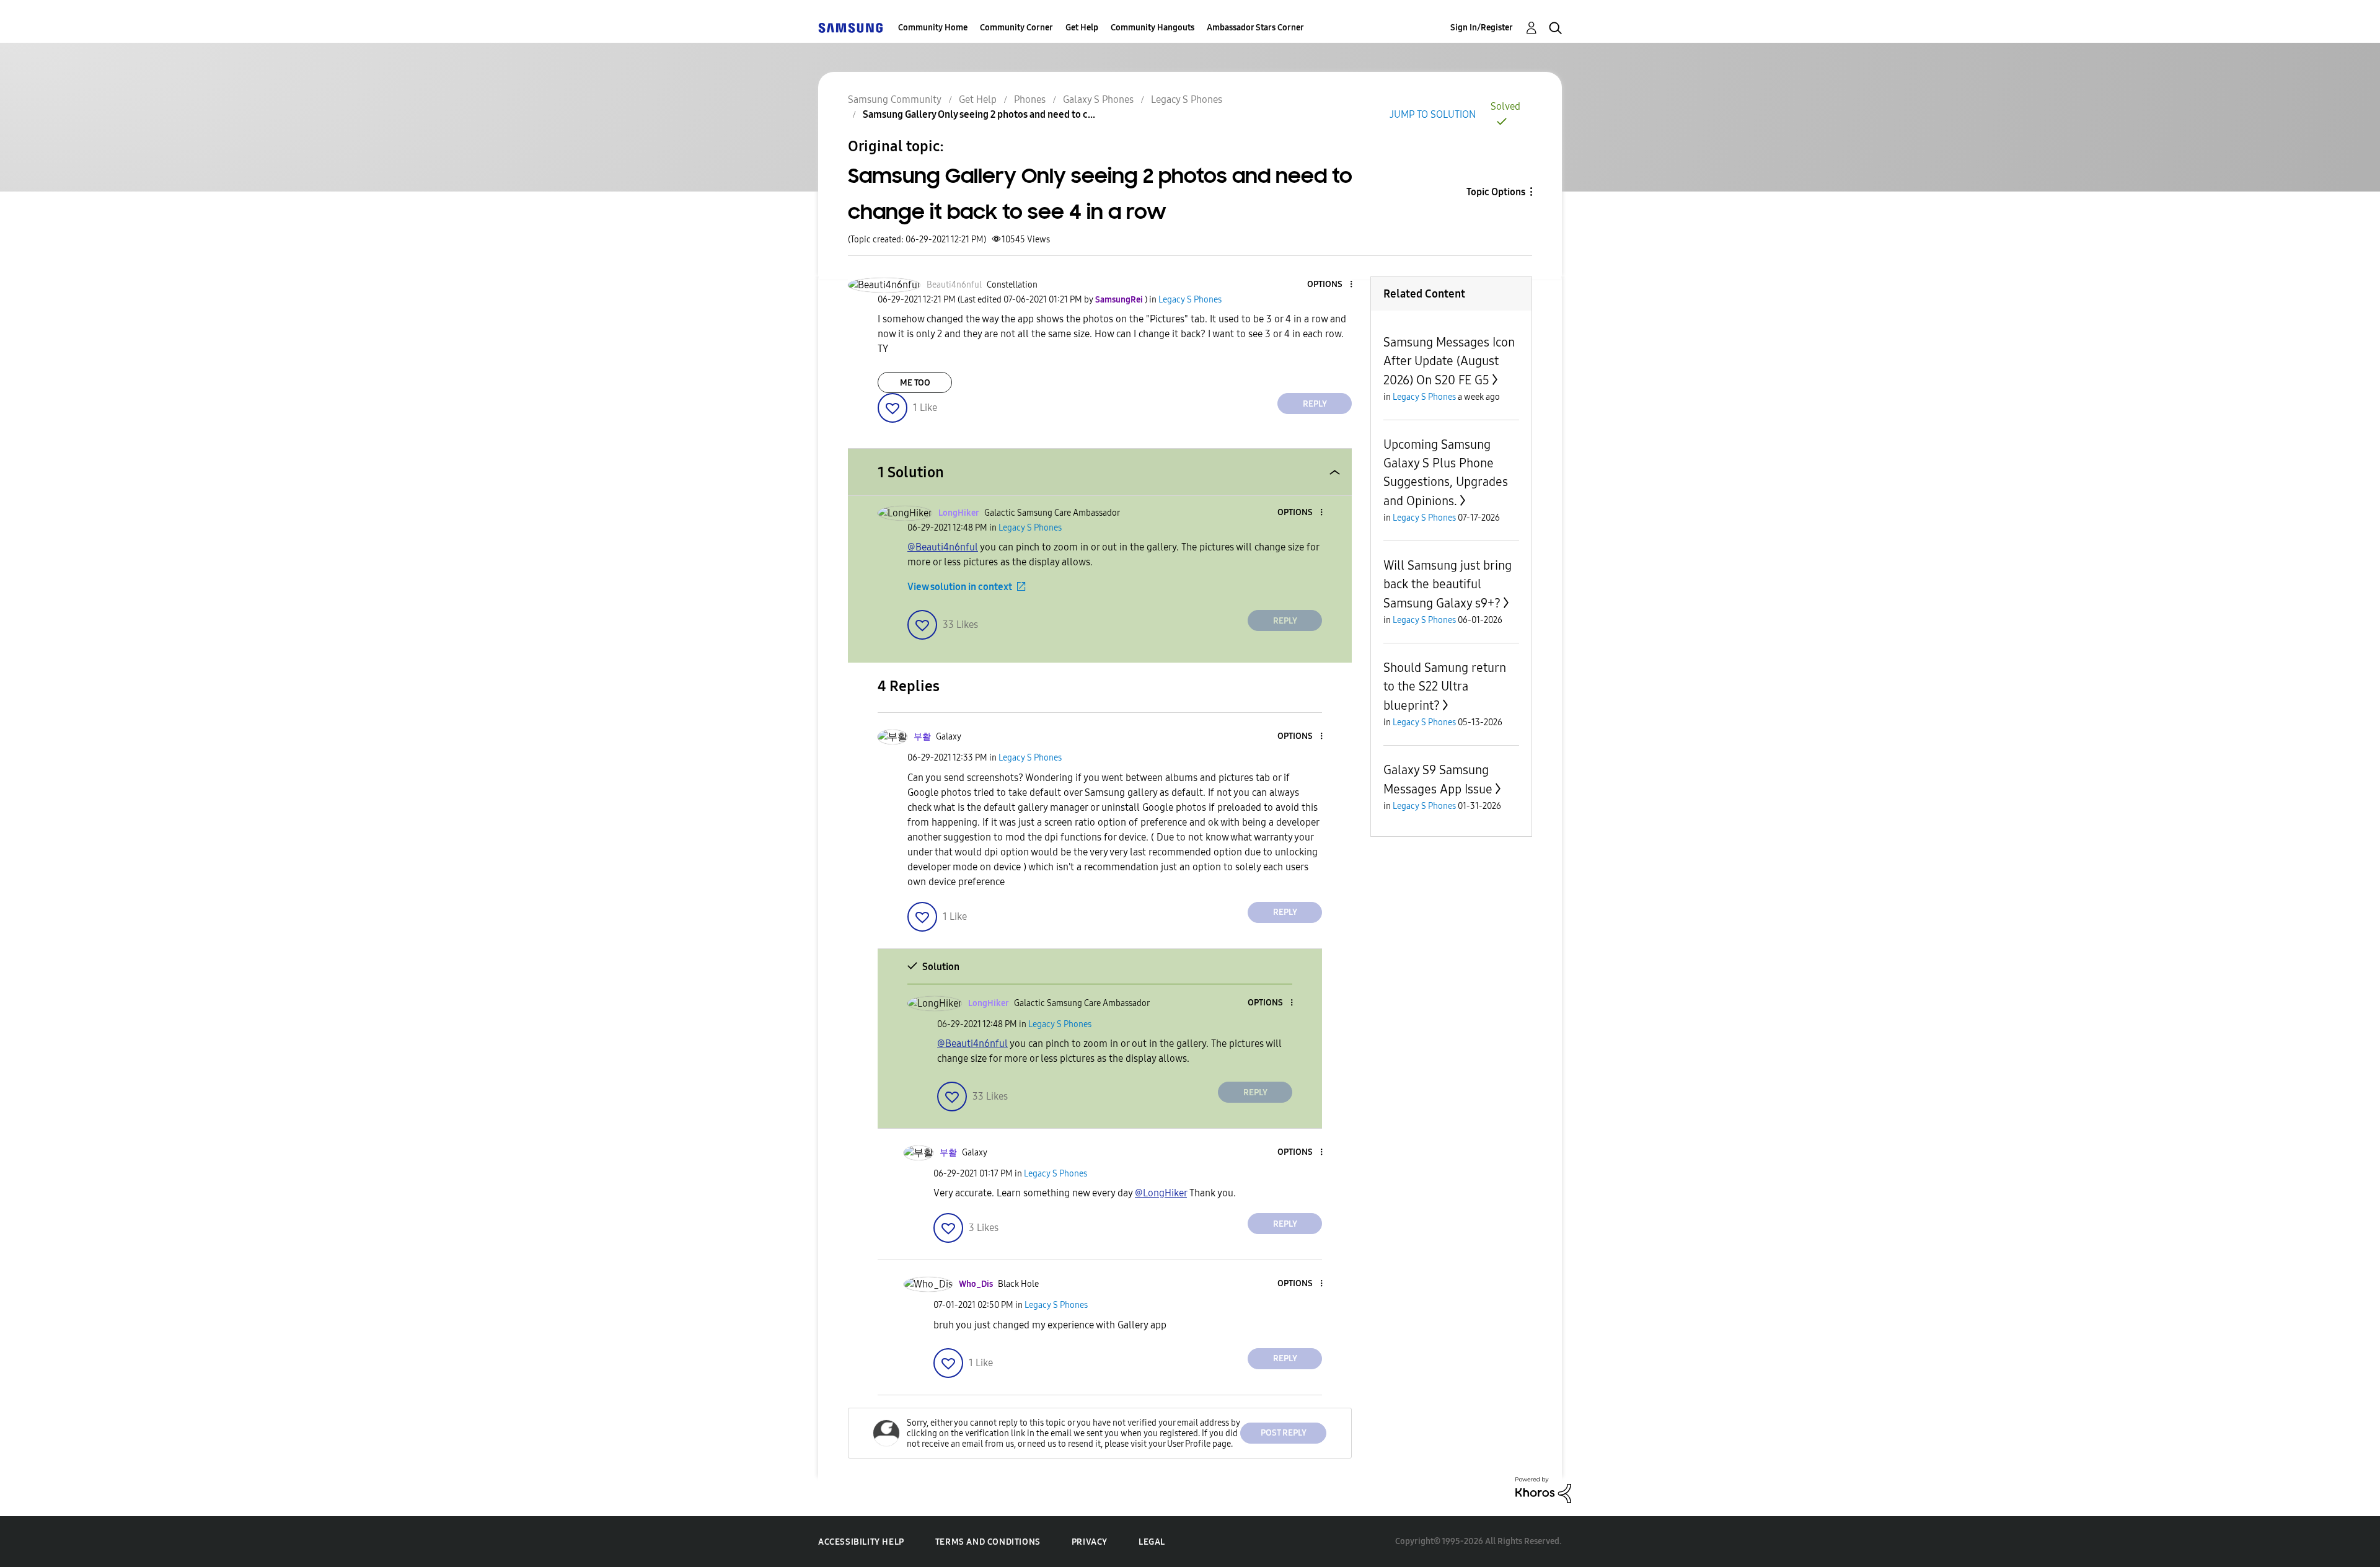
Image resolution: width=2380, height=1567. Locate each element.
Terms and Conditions (988, 1542)
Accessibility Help (861, 1542)
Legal (1152, 1542)
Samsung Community (895, 99)
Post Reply (1284, 1433)
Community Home (933, 28)
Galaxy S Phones (1098, 99)
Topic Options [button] (1496, 192)
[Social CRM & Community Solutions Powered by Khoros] (1543, 1489)
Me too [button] (915, 383)
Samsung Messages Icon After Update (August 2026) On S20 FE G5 (1449, 361)
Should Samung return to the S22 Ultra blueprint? (1445, 686)
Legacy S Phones (1187, 99)
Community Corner (1016, 28)
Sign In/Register (1482, 28)
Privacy (1090, 1542)
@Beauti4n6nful (943, 547)
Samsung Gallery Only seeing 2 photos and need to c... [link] (979, 114)
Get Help (1082, 28)
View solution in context (960, 587)
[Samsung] (850, 28)
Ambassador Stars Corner (1255, 28)
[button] (1331, 285)
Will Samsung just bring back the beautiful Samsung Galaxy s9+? (1448, 584)
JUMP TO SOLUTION (1433, 114)
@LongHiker (1161, 1193)
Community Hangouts (1153, 28)
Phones (1030, 99)
